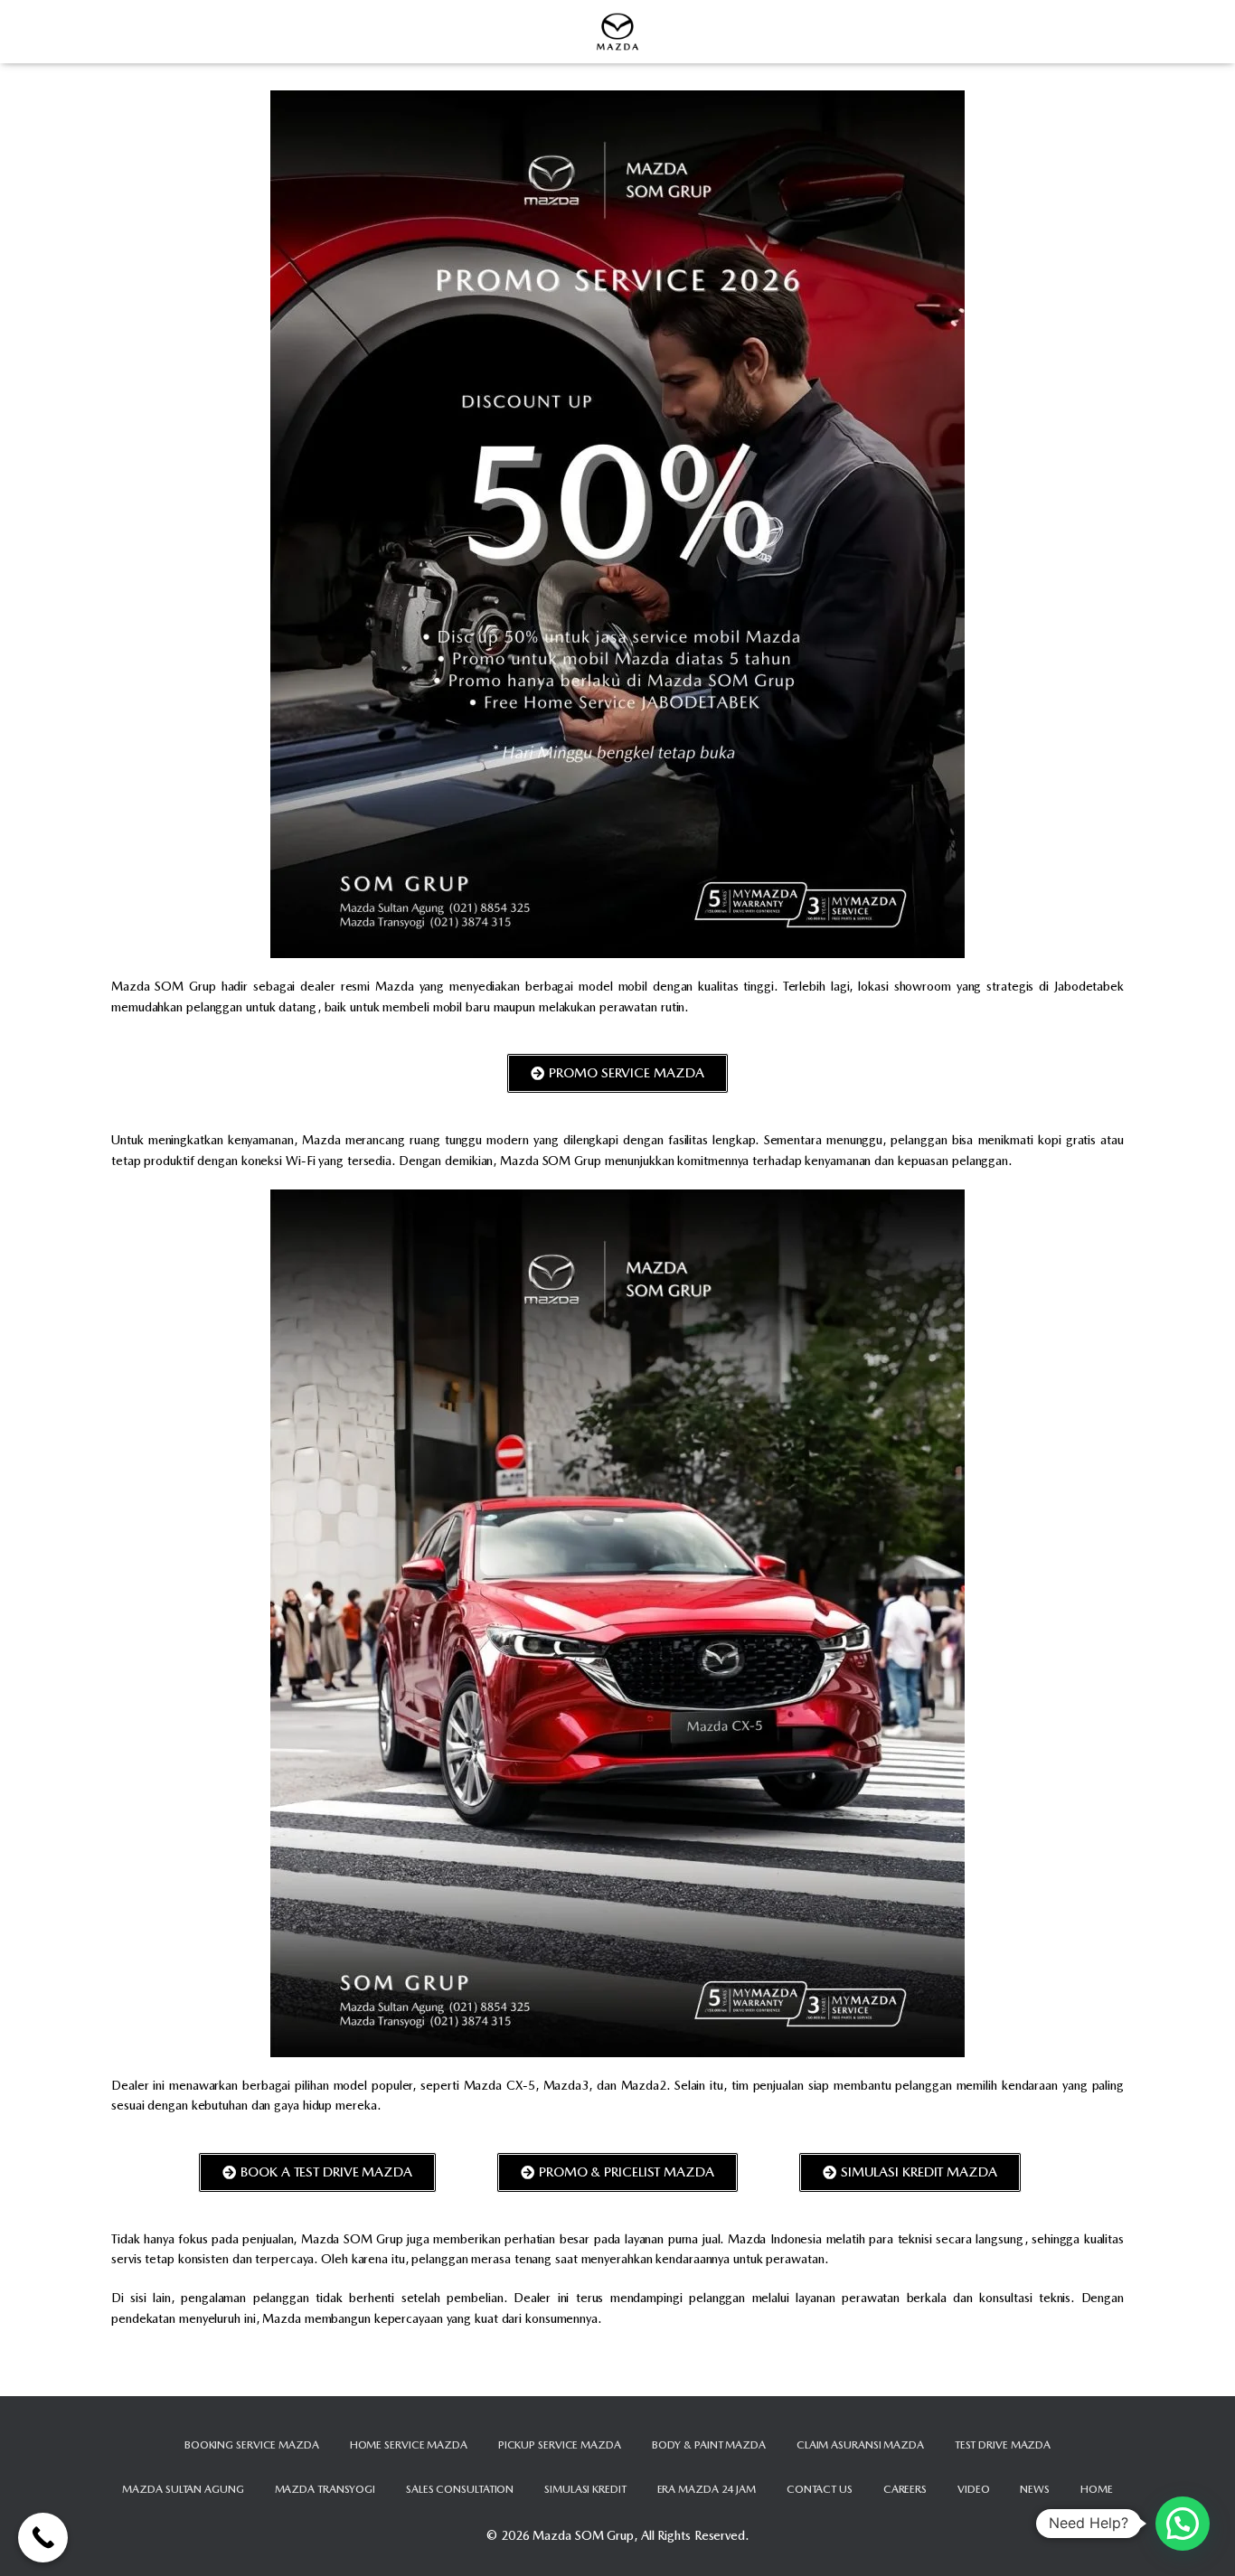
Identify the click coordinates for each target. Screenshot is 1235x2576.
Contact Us (820, 2489)
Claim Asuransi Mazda (860, 2445)
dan (817, 2376)
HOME (1097, 2489)
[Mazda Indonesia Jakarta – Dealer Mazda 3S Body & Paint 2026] (617, 32)
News (1035, 2489)
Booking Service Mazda (252, 2445)
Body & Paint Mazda (709, 2445)
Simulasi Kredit (585, 2489)
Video (974, 2489)
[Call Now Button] (43, 2538)
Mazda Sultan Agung (183, 2489)
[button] (1183, 2524)
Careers (905, 2489)
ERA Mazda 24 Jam (707, 2489)
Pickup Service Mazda (560, 2445)
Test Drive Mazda (1003, 2445)
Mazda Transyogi (325, 2489)
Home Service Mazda (409, 2445)
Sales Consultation (460, 2489)
